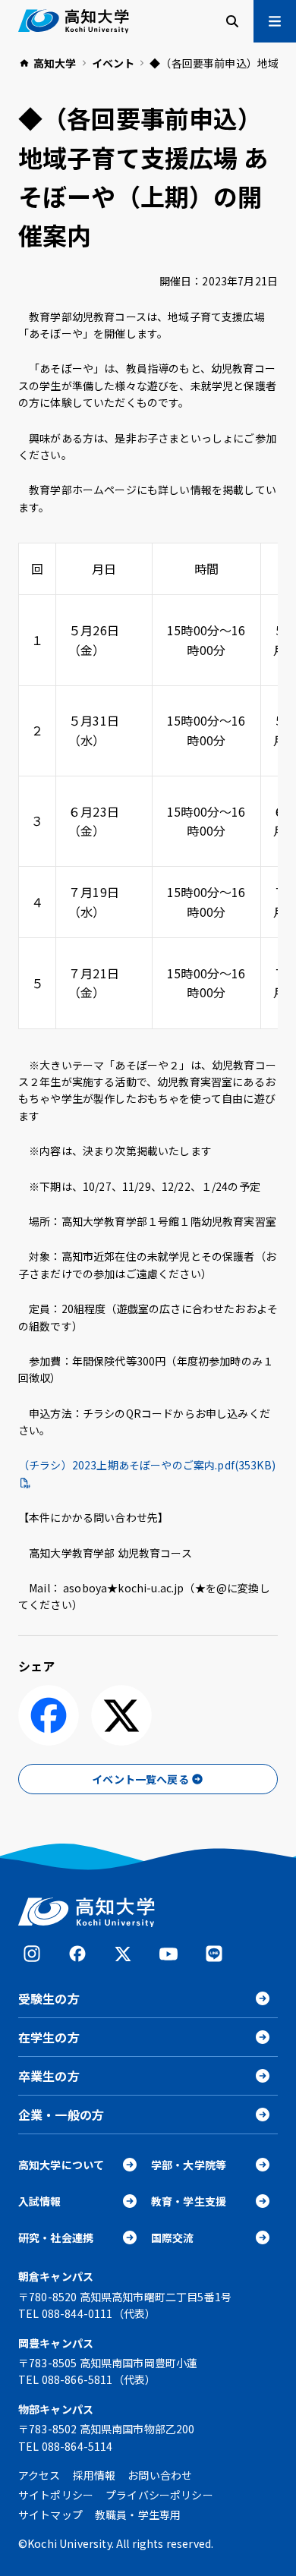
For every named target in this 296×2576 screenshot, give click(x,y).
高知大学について (61, 2165)
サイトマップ (50, 2515)
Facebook (77, 1954)
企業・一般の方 (61, 2115)
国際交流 (173, 2237)
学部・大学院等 (189, 2165)
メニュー (275, 21)
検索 (232, 21)
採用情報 (94, 2475)
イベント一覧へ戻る (140, 1779)
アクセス (39, 2475)
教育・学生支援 (189, 2201)
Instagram (32, 1954)
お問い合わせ (160, 2475)
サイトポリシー (56, 2495)
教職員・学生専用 (138, 2515)
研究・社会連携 (56, 2237)
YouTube (168, 1954)
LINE (214, 1954)
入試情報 (40, 2201)
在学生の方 (49, 2037)
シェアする (49, 1715)
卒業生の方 (49, 2076)
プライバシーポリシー (159, 2495)
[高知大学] (74, 21)
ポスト (121, 1715)
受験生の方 (49, 1998)
